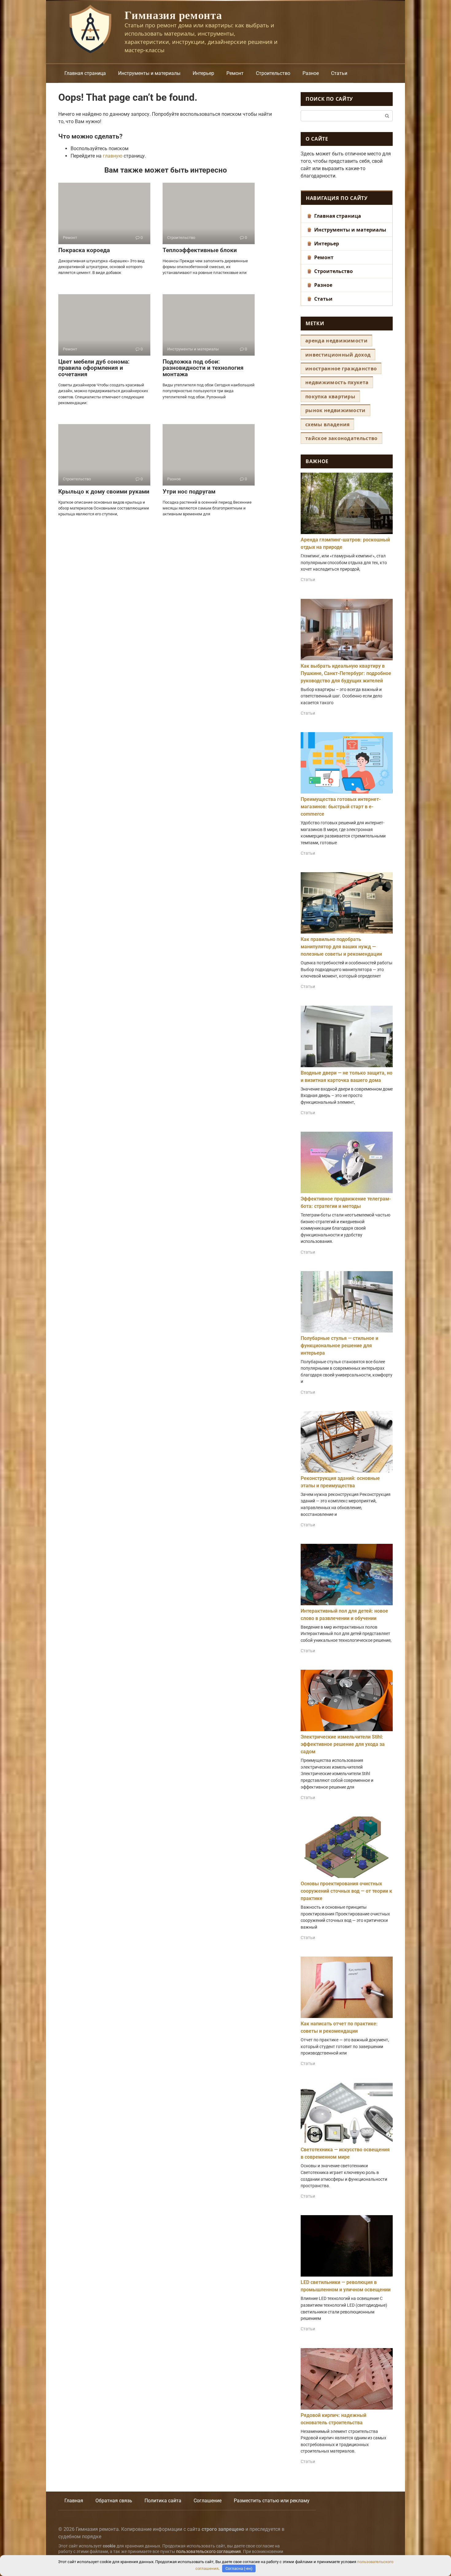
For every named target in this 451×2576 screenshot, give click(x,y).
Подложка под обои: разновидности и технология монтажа (203, 368)
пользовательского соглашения (208, 2552)
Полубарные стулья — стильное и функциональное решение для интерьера (339, 1346)
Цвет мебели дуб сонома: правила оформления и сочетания (94, 368)
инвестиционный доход (338, 355)
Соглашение (208, 2501)
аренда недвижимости (336, 341)
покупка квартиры (330, 396)
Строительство (273, 73)
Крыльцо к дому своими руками (104, 492)
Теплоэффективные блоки (200, 250)
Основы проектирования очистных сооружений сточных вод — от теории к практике (346, 1891)
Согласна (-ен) (239, 2568)
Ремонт (235, 73)
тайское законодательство (341, 438)
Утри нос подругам (189, 492)
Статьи (339, 73)
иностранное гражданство (341, 369)
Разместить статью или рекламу (272, 2501)
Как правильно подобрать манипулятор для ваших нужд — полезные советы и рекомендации (341, 947)
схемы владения (327, 424)
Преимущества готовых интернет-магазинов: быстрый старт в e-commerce (341, 807)
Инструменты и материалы (149, 73)
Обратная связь (114, 2501)
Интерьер (203, 73)
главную (113, 156)
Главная (74, 2501)
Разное (311, 73)
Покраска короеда (84, 250)
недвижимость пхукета (337, 382)
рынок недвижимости (335, 410)
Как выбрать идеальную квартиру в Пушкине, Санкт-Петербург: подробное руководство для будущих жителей (346, 673)
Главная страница (85, 73)
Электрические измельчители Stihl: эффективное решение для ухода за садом (343, 1744)
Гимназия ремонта (173, 15)
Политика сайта (163, 2501)
